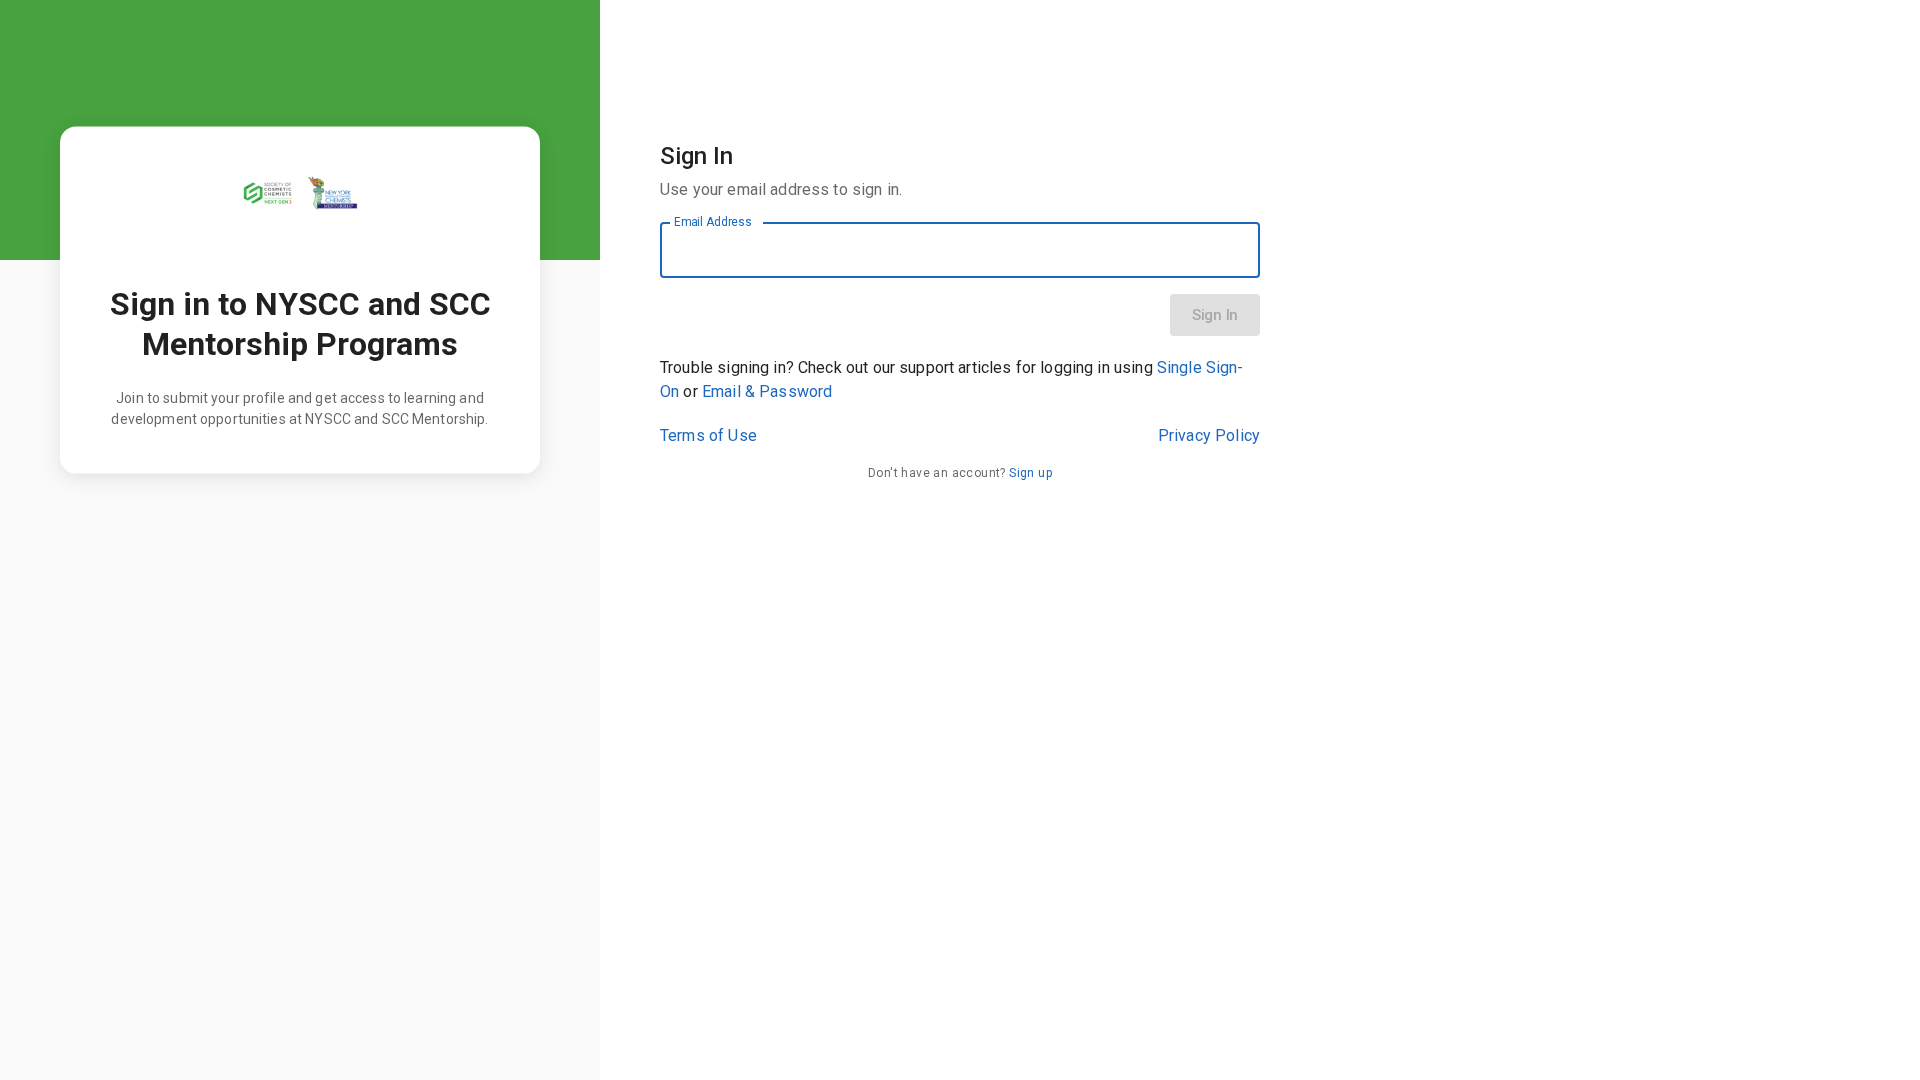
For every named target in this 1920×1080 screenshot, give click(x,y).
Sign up (1030, 473)
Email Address (713, 222)
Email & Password (767, 391)
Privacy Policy (1209, 435)
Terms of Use (708, 435)
